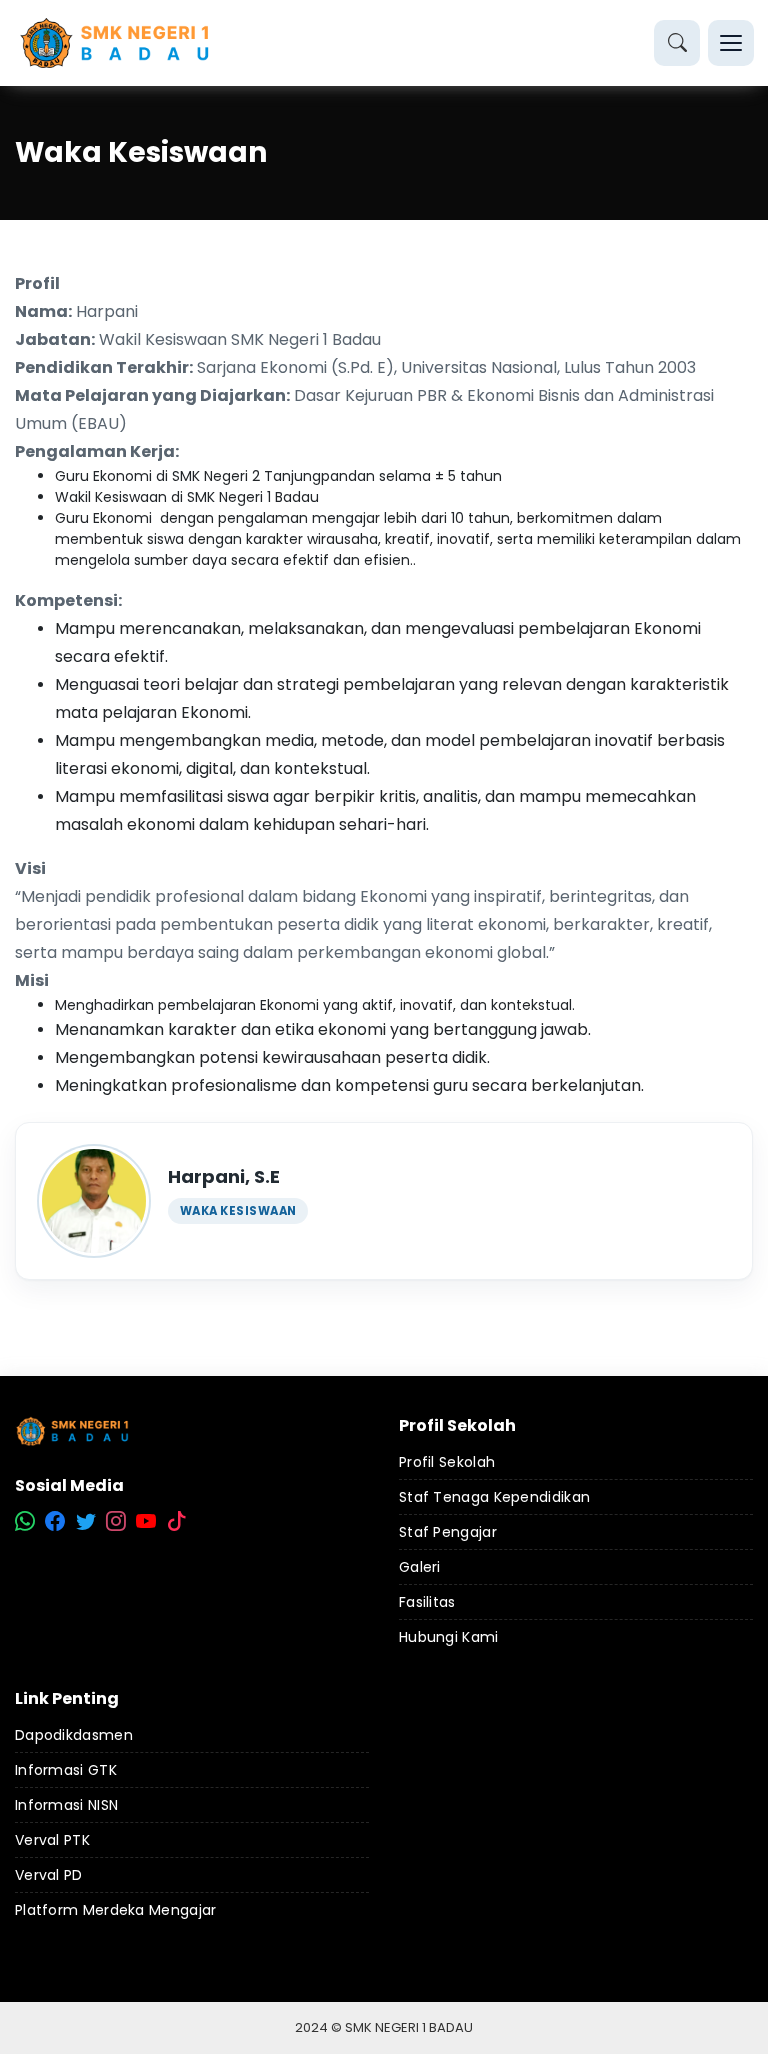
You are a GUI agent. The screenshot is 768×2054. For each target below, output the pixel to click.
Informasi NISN (66, 1805)
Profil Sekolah (447, 1462)
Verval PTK (52, 1840)
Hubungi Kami (449, 1637)
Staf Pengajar (448, 1532)
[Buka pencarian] (677, 43)
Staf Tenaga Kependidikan (494, 1497)
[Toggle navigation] (731, 43)
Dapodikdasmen (74, 1735)
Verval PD (49, 1875)
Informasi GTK (66, 1770)
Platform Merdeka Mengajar (116, 1910)
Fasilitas (427, 1602)
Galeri (420, 1567)
